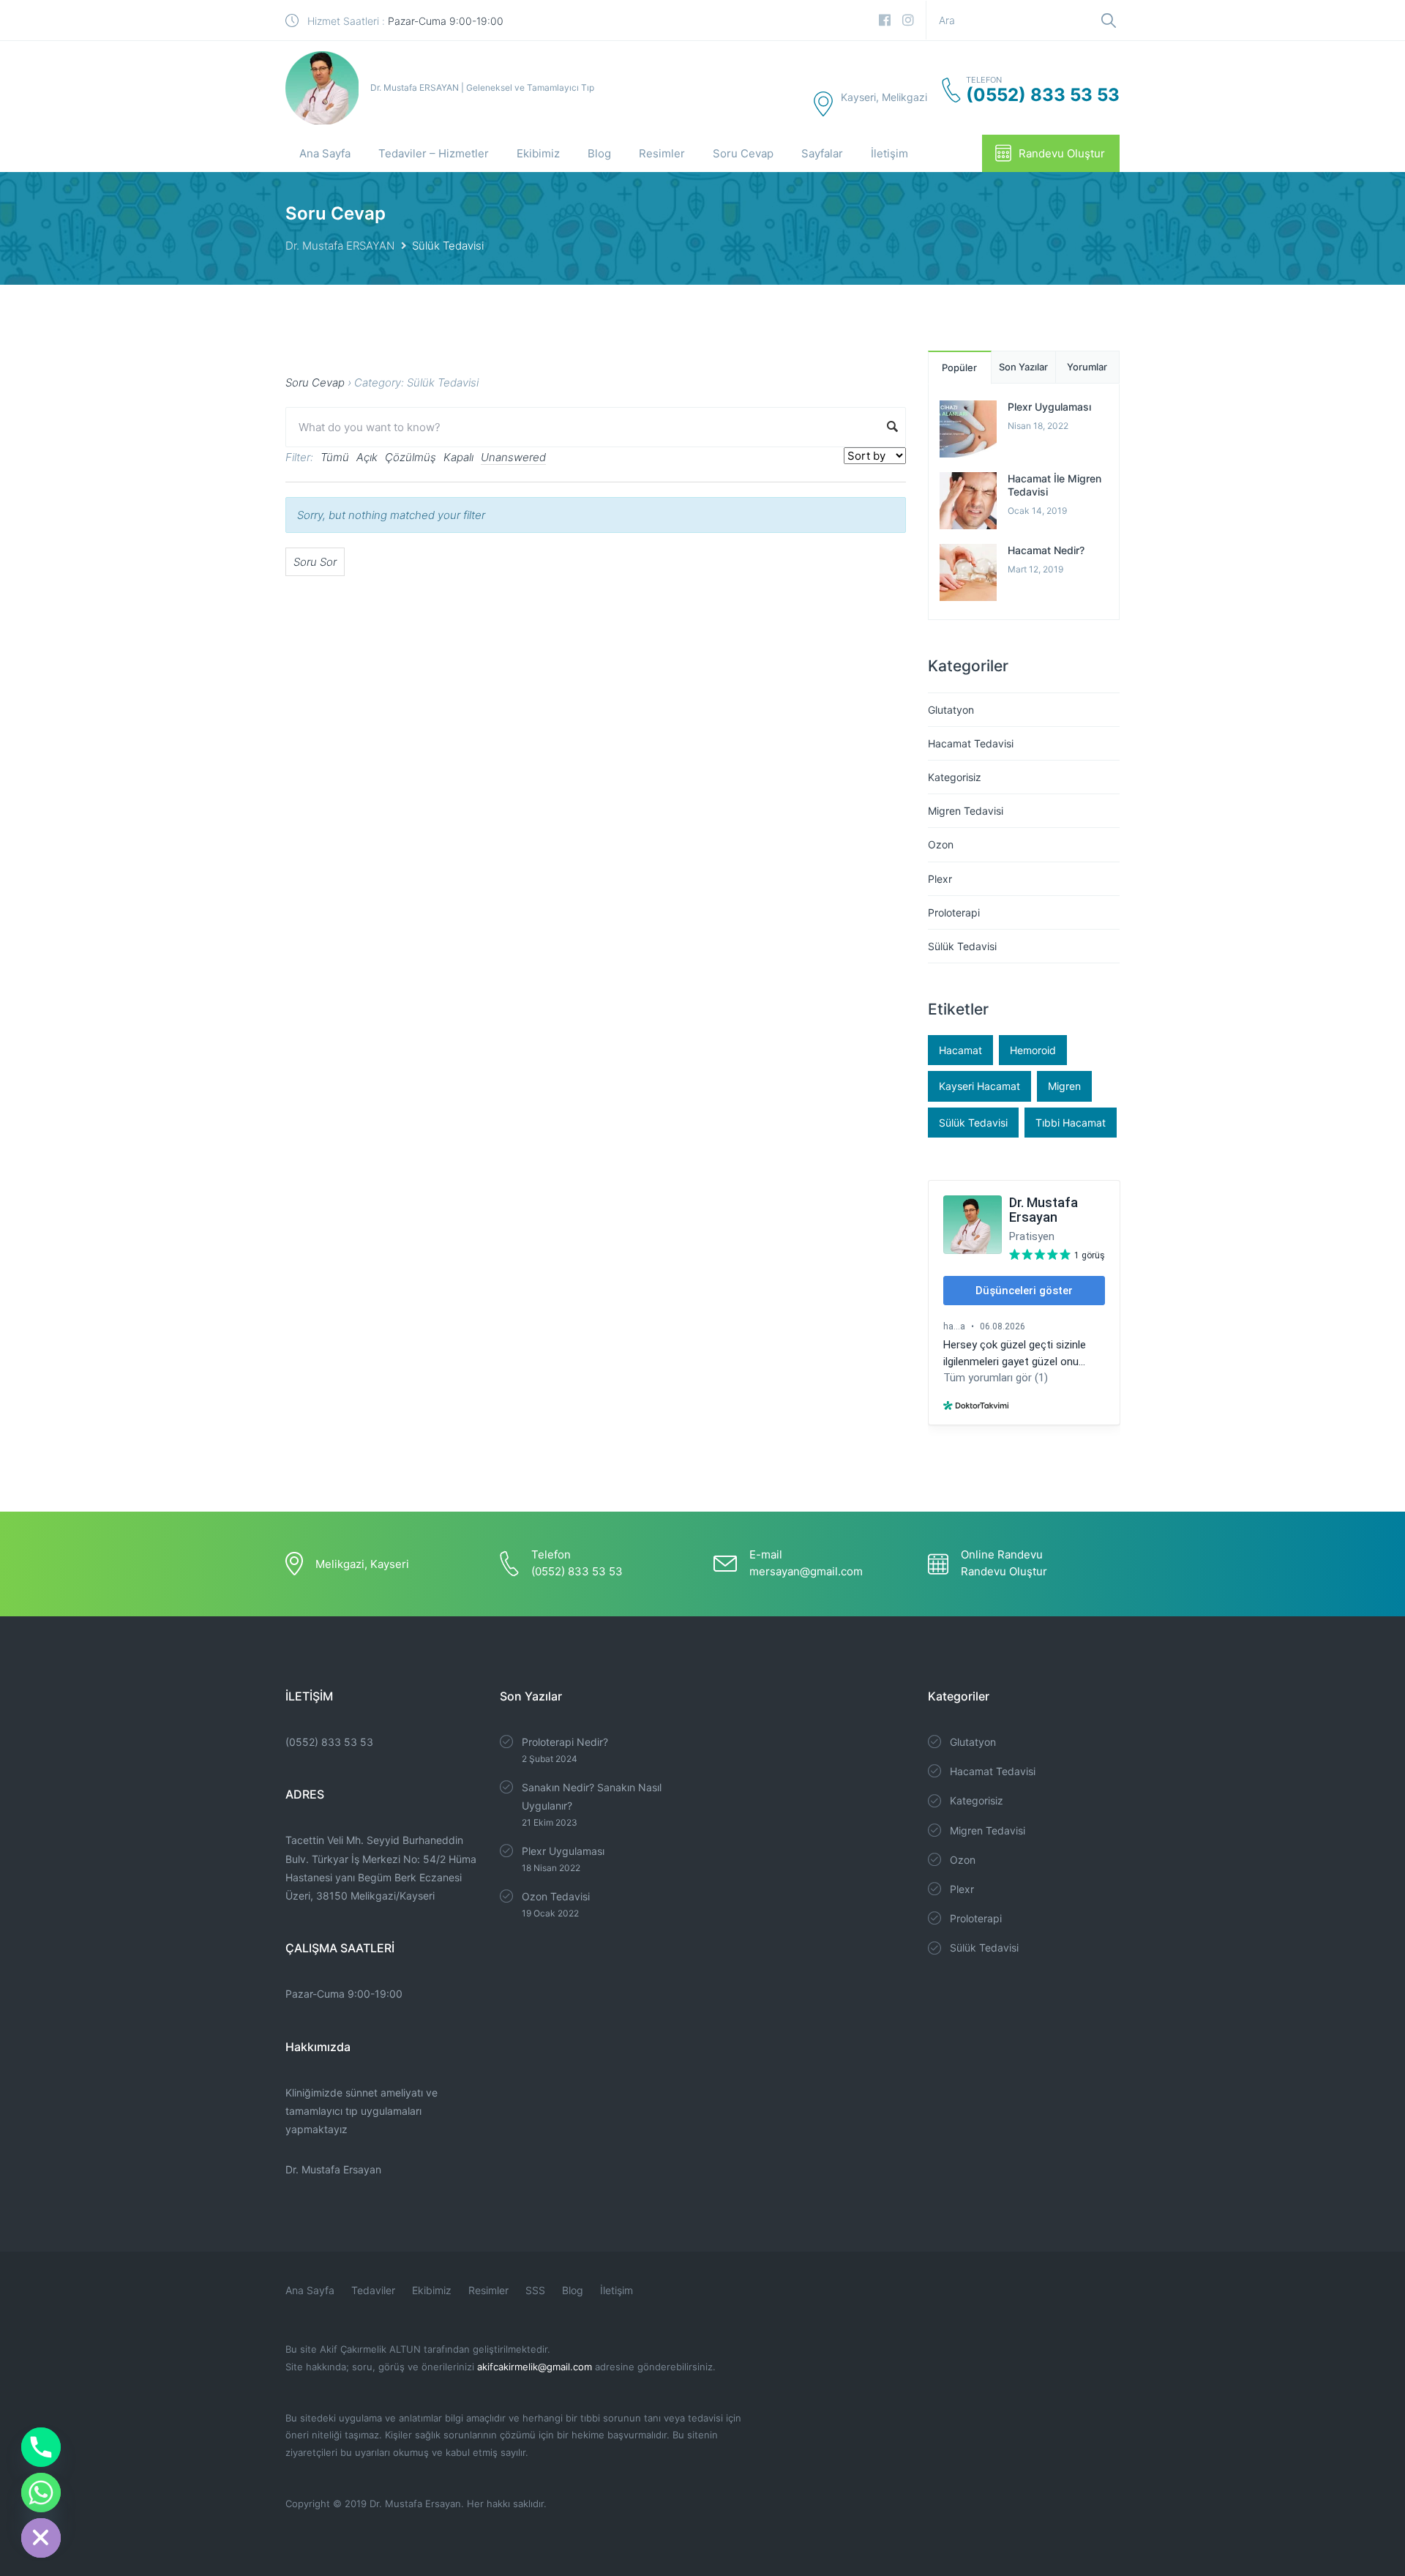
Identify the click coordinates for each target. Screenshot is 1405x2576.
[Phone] (41, 2447)
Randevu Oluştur (1062, 153)
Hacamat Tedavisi (971, 743)
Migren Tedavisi (966, 811)
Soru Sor (315, 562)
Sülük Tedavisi (962, 946)
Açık (367, 457)
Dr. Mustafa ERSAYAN (340, 246)
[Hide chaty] (41, 2538)
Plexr (940, 879)
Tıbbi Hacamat (1071, 1123)
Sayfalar (822, 153)
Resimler (662, 153)
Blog (599, 153)
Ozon (941, 844)
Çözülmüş (411, 457)
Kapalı (458, 457)
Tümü (335, 457)
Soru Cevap (743, 153)
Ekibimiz (538, 153)
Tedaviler (373, 2290)
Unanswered (513, 457)
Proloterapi (954, 912)
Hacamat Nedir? (1046, 550)
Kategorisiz (955, 777)
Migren (1064, 1086)
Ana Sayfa (325, 153)
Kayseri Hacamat (979, 1086)
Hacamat (960, 1050)
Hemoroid (1033, 1050)
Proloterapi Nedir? (565, 1742)
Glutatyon (951, 710)
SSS (535, 2290)
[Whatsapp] (41, 2493)
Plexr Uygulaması (1049, 407)
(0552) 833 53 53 (329, 1742)
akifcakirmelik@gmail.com (535, 2367)
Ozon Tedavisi (556, 1896)
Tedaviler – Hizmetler (434, 153)
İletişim (889, 153)
